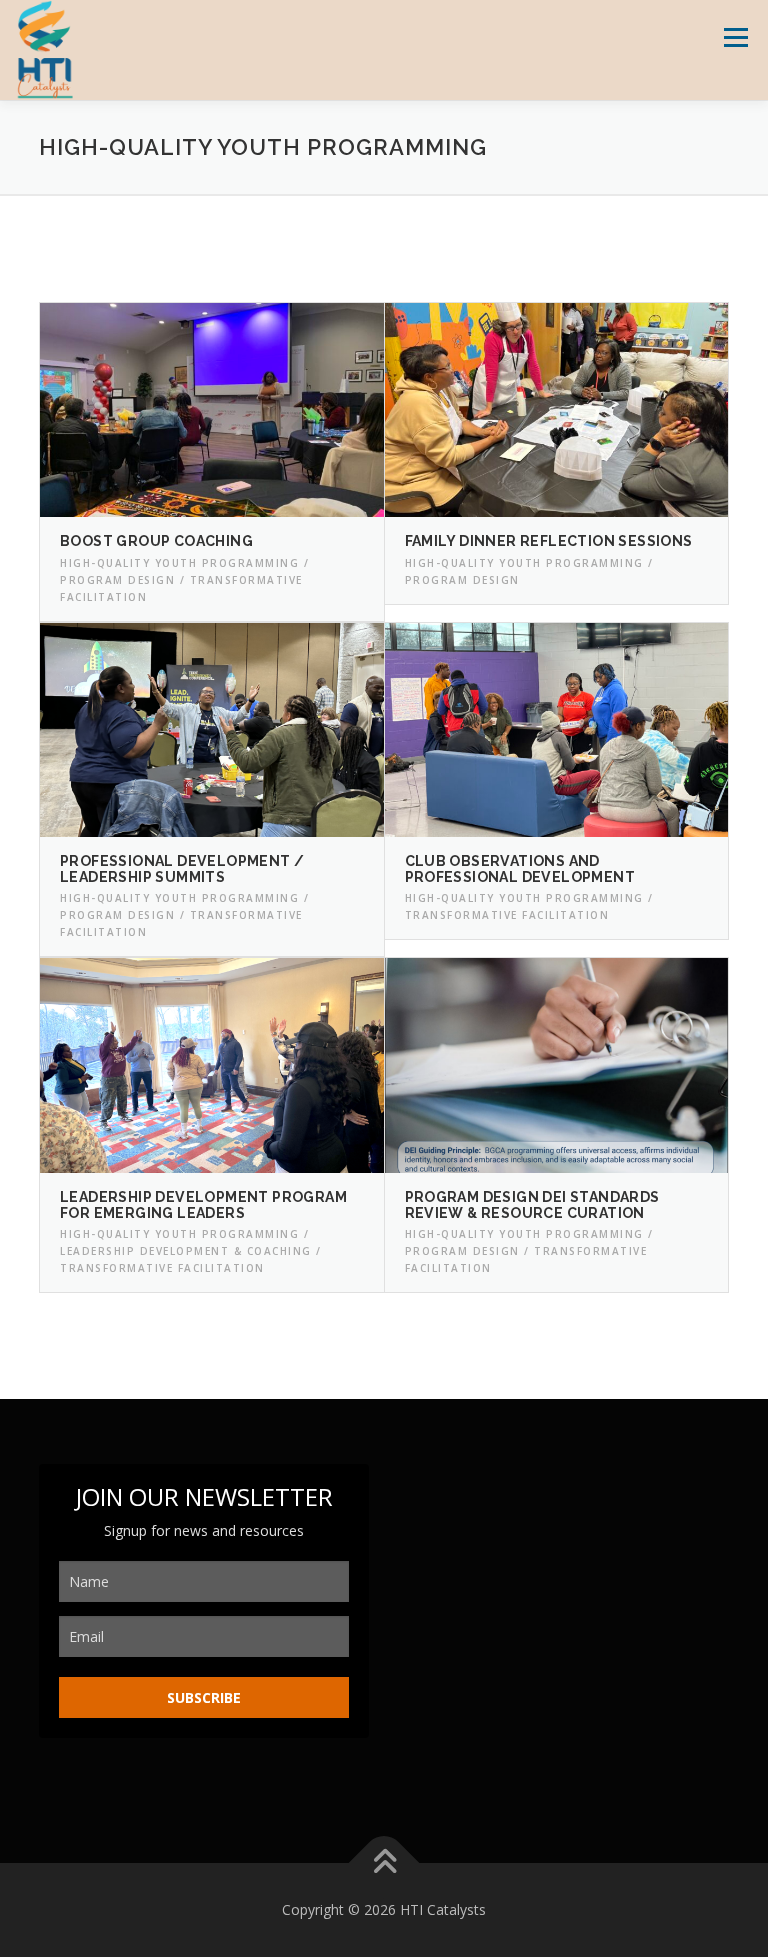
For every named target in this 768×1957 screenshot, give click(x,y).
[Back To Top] (384, 1863)
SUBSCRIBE (204, 1697)
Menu (735, 37)
